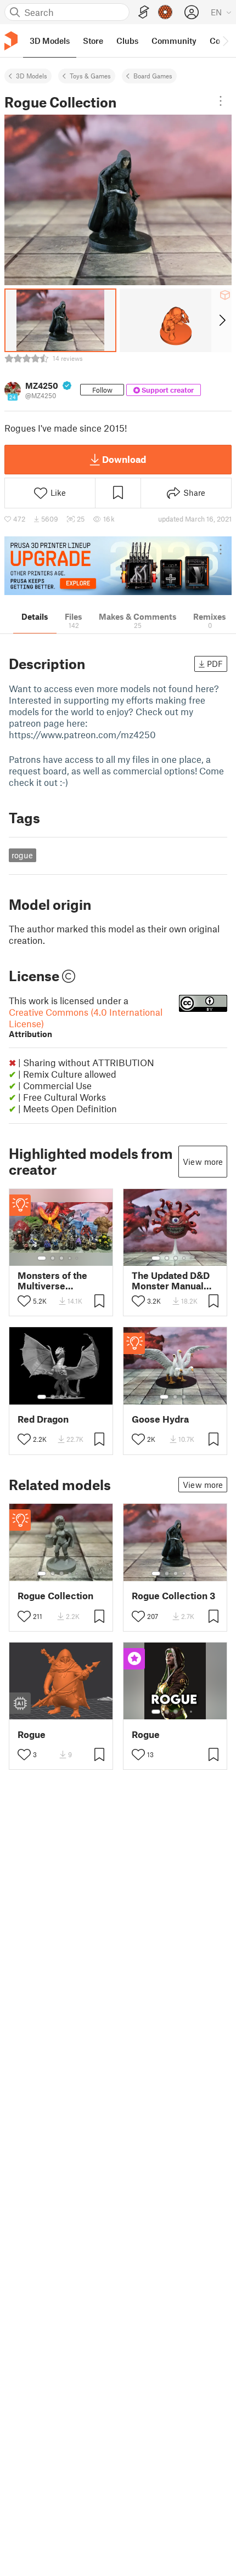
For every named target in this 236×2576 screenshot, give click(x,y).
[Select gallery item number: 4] (70, 1258)
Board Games (153, 76)
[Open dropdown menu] (221, 101)
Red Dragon (43, 1419)
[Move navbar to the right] (225, 41)
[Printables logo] (11, 41)
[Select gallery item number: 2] (53, 1258)
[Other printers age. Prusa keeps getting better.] (118, 566)
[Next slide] (221, 320)
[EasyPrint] (144, 12)
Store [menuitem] (93, 41)
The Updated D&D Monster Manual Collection (171, 1281)
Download (124, 459)
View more (203, 1162)
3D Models (32, 76)
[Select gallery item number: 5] (78, 1258)
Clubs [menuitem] (127, 41)
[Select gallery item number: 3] (61, 1258)
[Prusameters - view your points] (165, 12)
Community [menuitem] (174, 41)
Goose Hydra (160, 1419)
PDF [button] (215, 664)
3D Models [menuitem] (50, 41)
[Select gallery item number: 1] (42, 1258)
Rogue (32, 1734)
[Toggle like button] (24, 1301)
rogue (22, 855)
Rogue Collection (55, 1596)
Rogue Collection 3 (173, 1596)
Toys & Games (90, 76)
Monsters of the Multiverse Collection (52, 1281)
